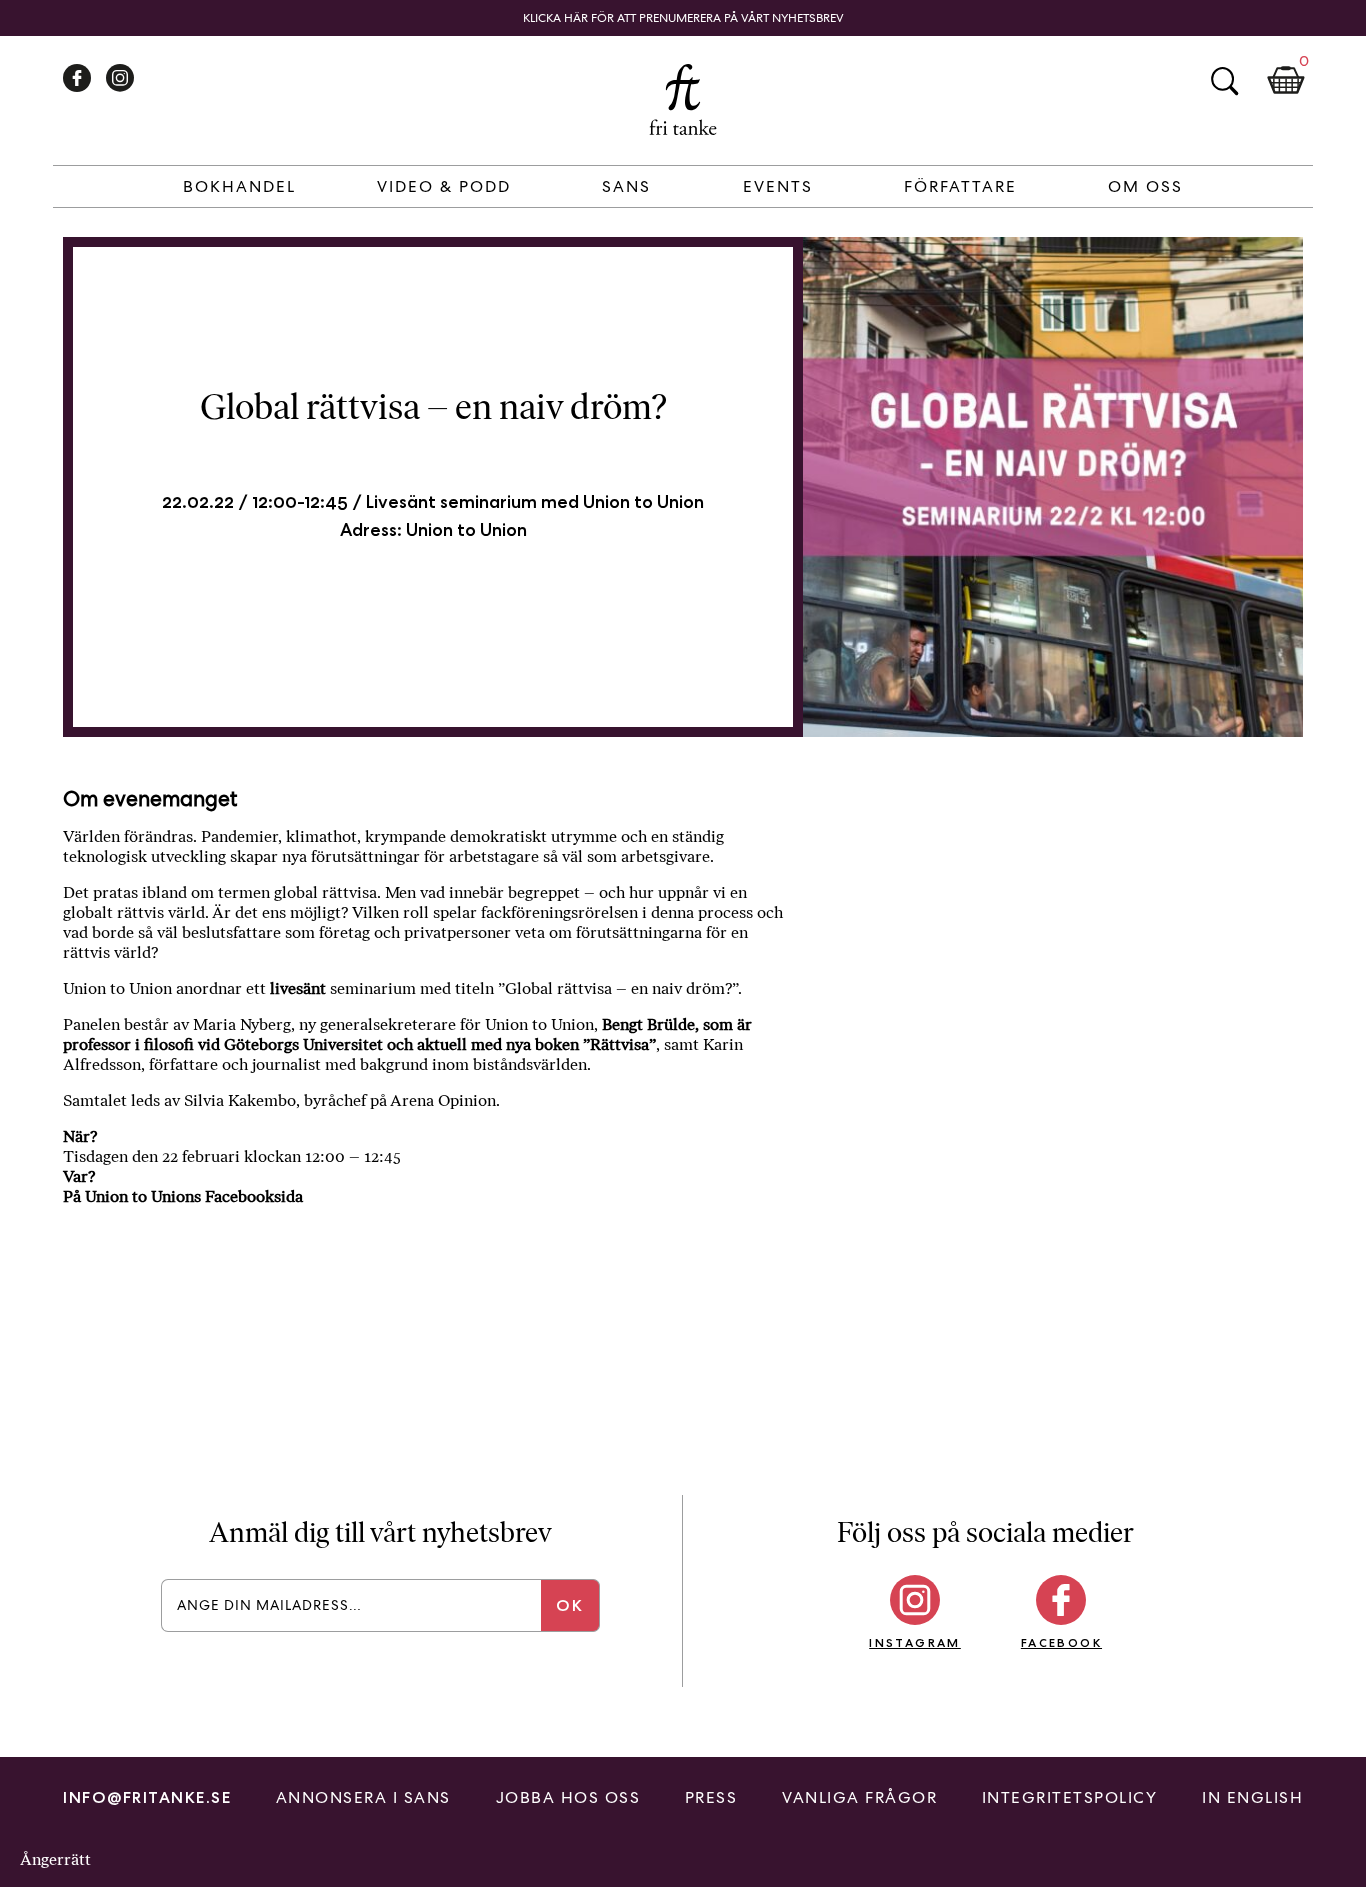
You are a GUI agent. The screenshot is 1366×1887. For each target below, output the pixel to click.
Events (778, 186)
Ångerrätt (55, 1859)
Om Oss (1145, 186)
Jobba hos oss (568, 1797)
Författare (960, 186)
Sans (626, 186)
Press (711, 1797)
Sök (1224, 81)
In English (1252, 1797)
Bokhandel (239, 186)
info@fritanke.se (147, 1797)
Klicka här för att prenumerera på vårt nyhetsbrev (683, 18)
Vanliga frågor (859, 1797)
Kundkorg (1286, 81)
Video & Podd (444, 186)
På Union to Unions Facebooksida (183, 1196)
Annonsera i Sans (363, 1797)
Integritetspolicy (1070, 1797)
